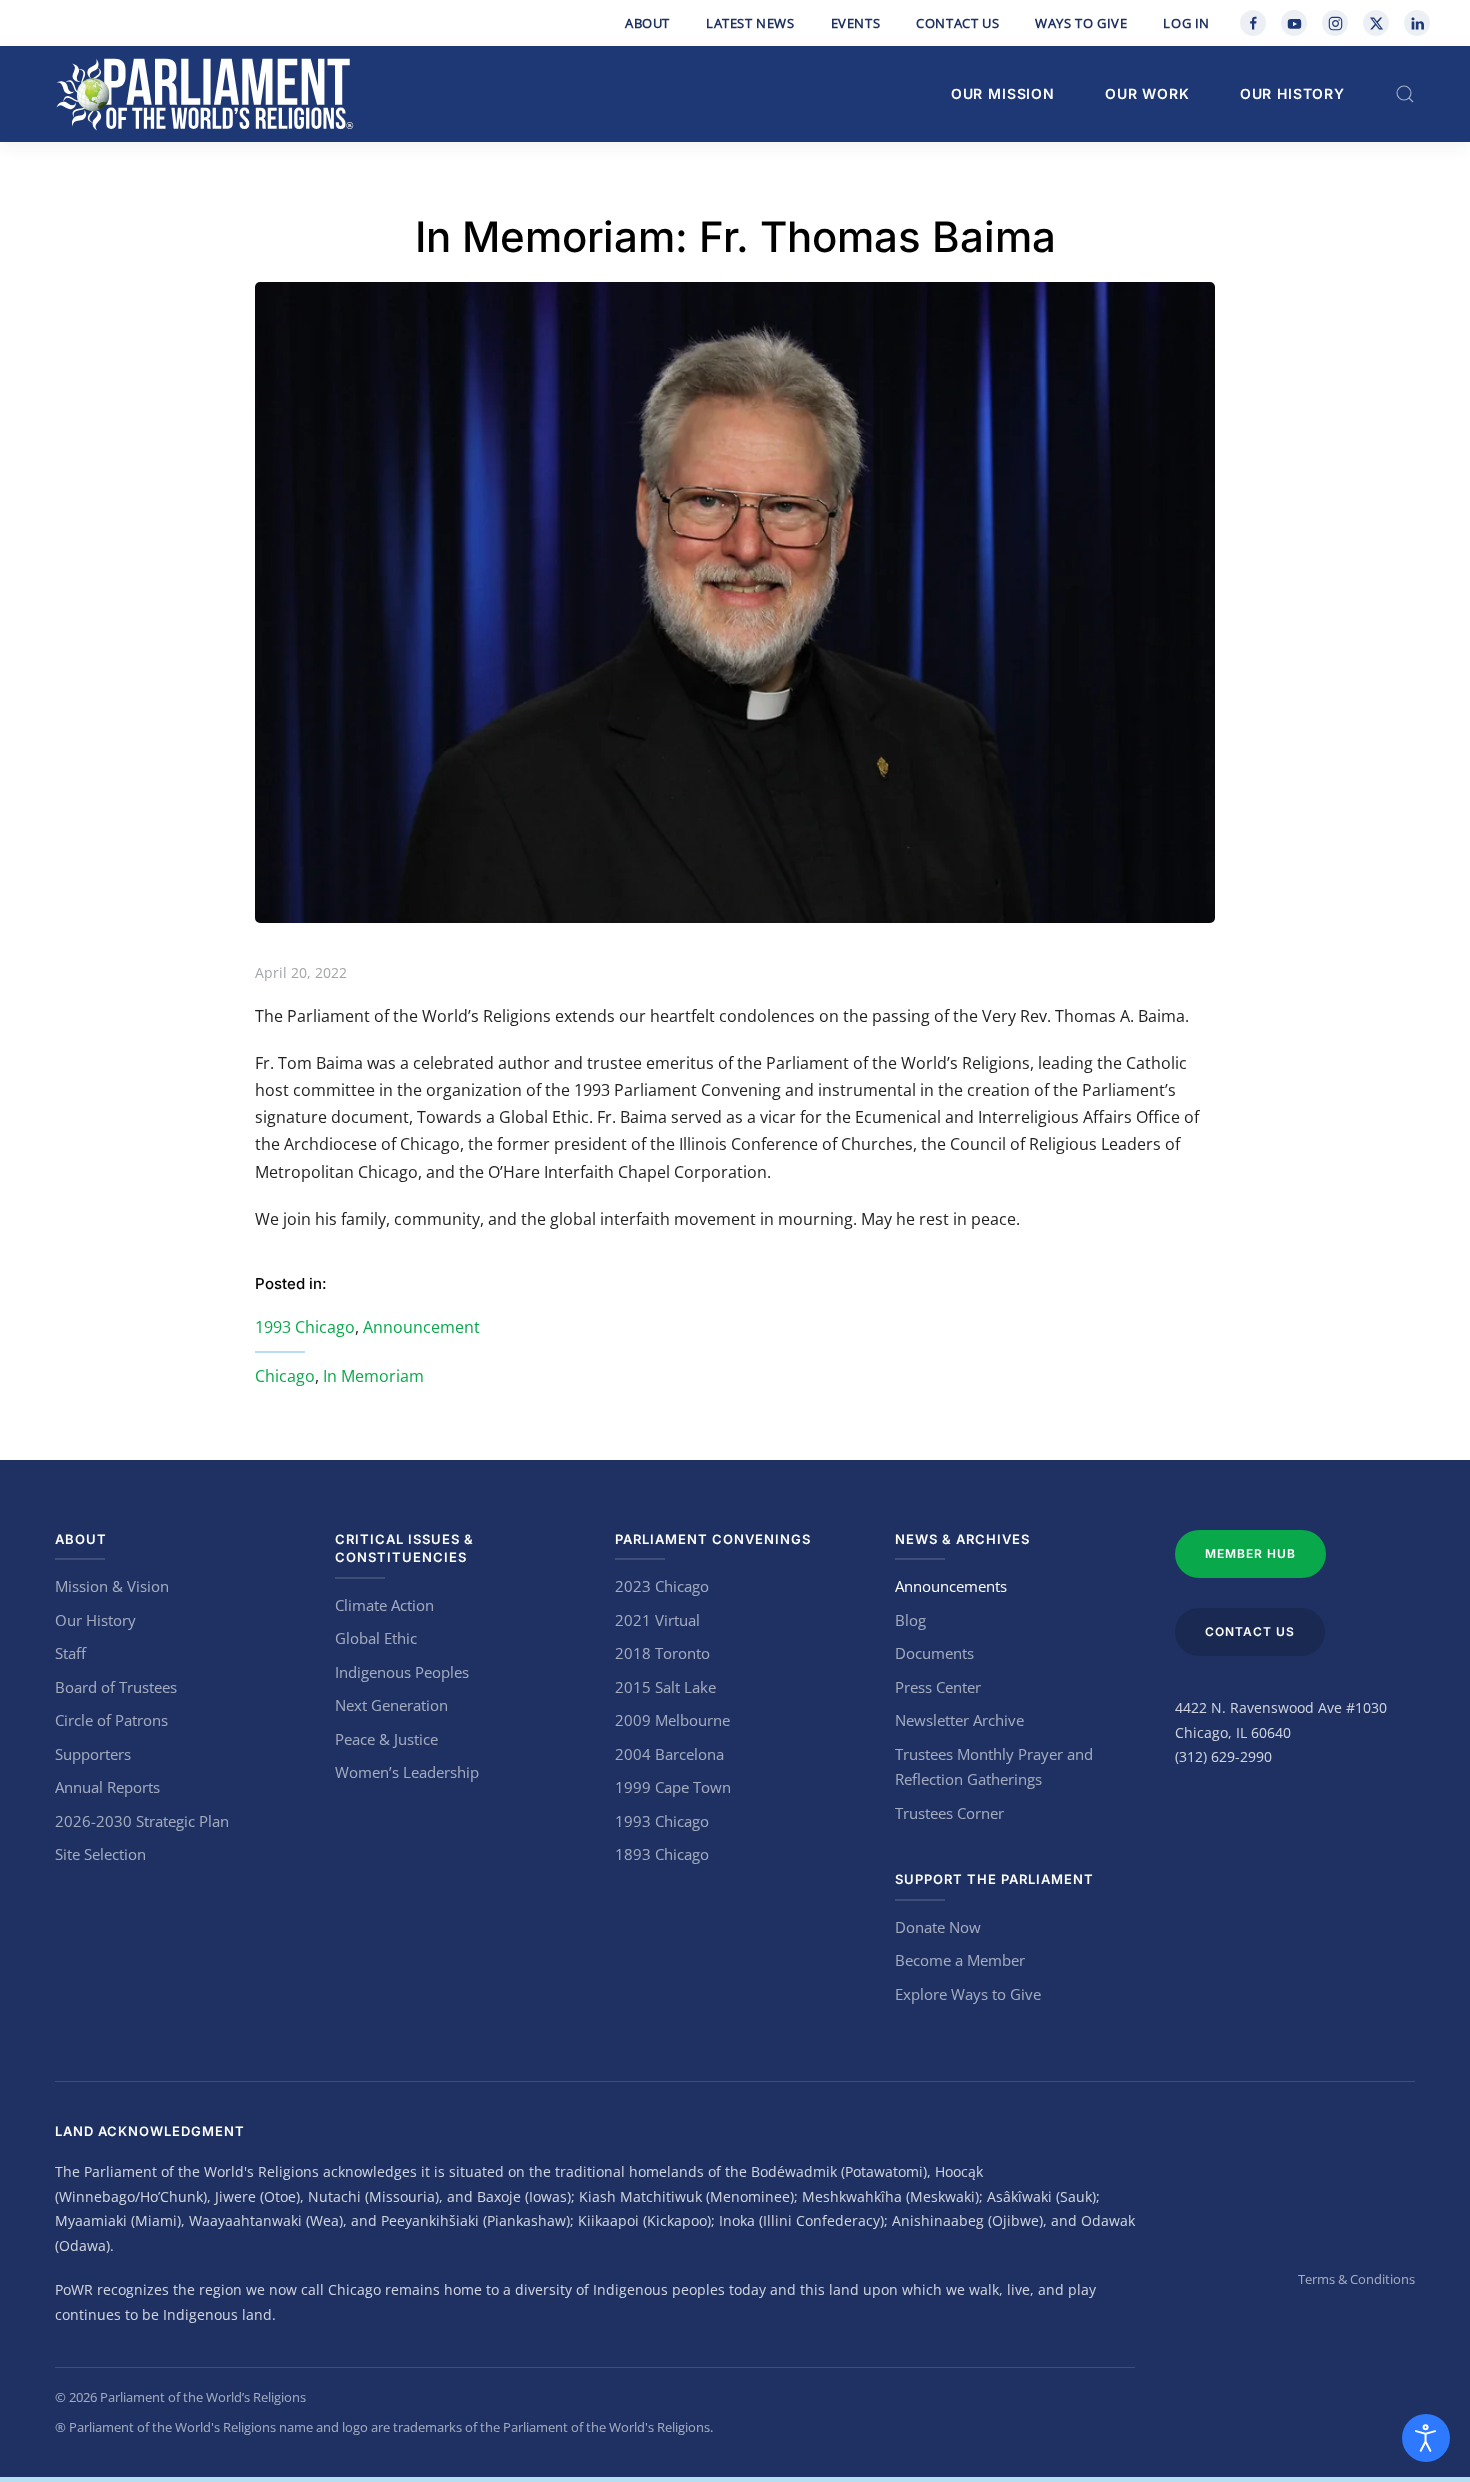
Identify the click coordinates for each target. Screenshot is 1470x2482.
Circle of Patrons (111, 1720)
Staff (70, 1653)
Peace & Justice (386, 1739)
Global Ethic (376, 1638)
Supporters (93, 1754)
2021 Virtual (657, 1620)
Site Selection (100, 1854)
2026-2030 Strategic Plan (142, 1821)
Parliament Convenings (713, 1539)
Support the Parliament (994, 1879)
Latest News (750, 23)
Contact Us (957, 23)
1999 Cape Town (673, 1787)
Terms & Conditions (1356, 2279)
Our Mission (1003, 93)
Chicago (285, 1376)
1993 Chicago (305, 1327)
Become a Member (960, 1960)
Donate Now (938, 1927)
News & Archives (962, 1539)
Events (856, 23)
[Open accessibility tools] (1426, 2438)
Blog (910, 1620)
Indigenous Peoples (402, 1672)
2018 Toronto (662, 1653)
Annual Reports (107, 1787)
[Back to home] (205, 94)
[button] (1405, 94)
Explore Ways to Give (968, 1994)
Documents (934, 1653)
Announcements (951, 1586)
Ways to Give (1081, 23)
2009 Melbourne (672, 1720)
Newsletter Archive (959, 1720)
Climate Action (384, 1605)
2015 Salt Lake (665, 1687)
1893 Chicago (662, 1854)
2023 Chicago (662, 1586)
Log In (1186, 23)
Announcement (421, 1327)
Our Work (1147, 93)
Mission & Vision (112, 1586)
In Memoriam (373, 1376)
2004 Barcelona (669, 1754)
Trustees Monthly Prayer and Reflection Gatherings (994, 1767)
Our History (1292, 93)
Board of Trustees (116, 1687)
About (647, 23)
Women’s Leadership (407, 1772)
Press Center (938, 1687)
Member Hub (1250, 1553)
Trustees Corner (949, 1813)
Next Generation (391, 1705)
